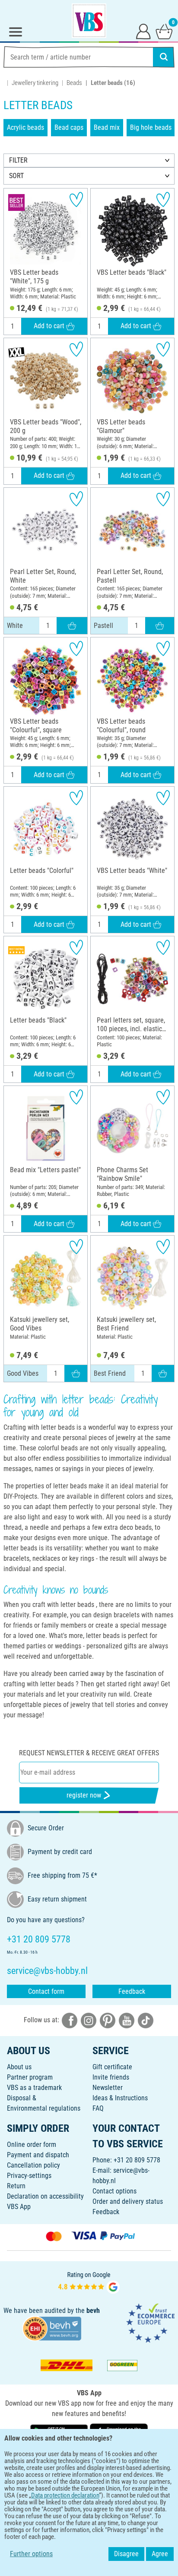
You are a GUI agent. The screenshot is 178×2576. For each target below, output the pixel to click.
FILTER (18, 160)
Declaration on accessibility (45, 2196)
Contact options (114, 2191)
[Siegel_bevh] (52, 2328)
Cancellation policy (33, 2165)
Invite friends (111, 2077)
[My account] (143, 31)
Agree (160, 2554)
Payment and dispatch (38, 2155)
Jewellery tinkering (35, 83)
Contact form (46, 1991)
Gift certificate (112, 2067)
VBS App (19, 2207)
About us (19, 2067)
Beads (74, 83)
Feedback (132, 1991)
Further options (31, 2554)
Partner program (30, 2077)
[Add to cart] (72, 625)
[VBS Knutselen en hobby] (89, 21)
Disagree (126, 2554)
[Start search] (164, 57)
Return (16, 2186)
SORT (16, 176)
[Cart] (164, 31)
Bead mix (107, 127)
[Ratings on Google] (89, 2282)
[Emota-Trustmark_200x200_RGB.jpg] (150, 2323)
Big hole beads (151, 127)
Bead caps (69, 127)
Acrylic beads (25, 127)
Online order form (32, 2145)
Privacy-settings (29, 2176)
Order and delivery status (128, 2201)
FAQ (98, 2108)
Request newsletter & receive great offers (89, 1753)
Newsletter (108, 2088)
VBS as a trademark (34, 2088)
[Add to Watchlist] (76, 199)
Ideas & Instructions (120, 2098)
